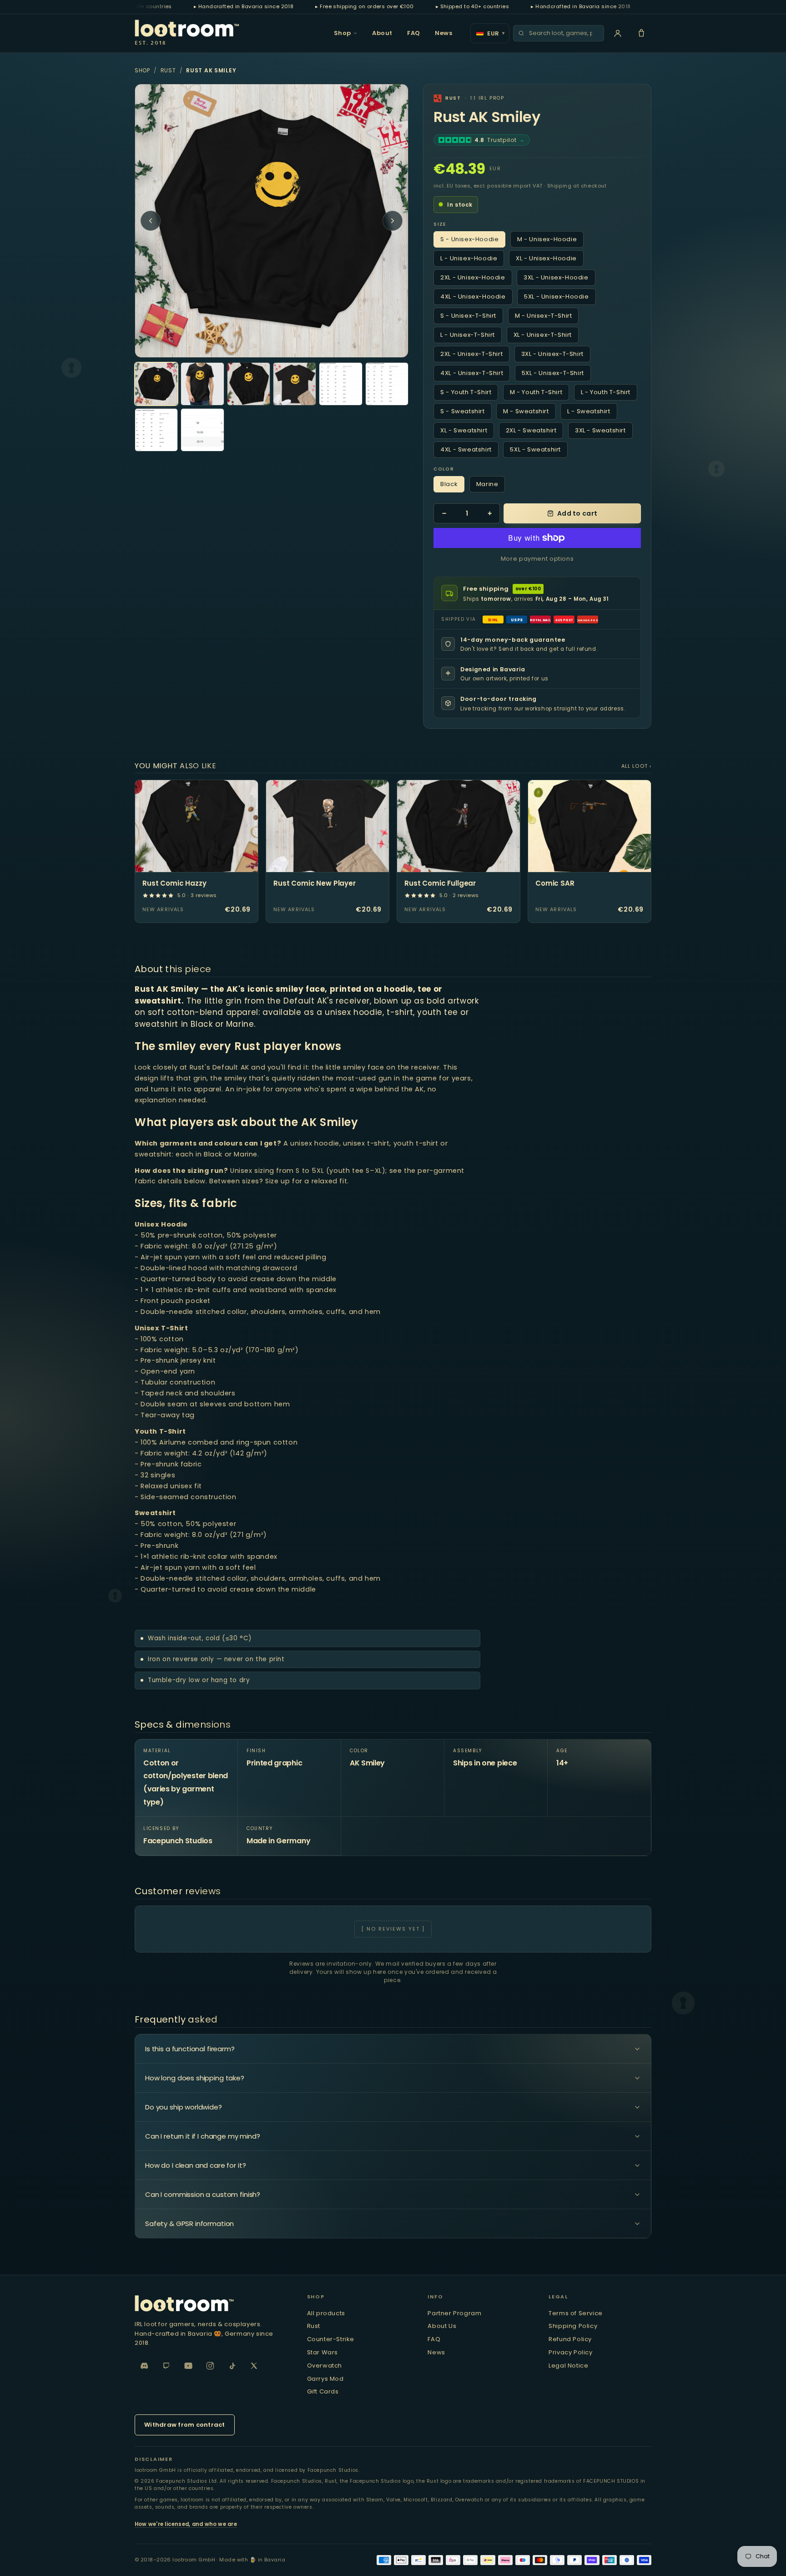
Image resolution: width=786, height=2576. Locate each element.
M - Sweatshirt (526, 411)
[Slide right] (393, 221)
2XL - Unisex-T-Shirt (471, 354)
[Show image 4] (295, 384)
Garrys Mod (325, 2379)
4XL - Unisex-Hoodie (473, 297)
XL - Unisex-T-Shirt (543, 335)
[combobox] (564, 33)
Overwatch (325, 2366)
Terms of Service (576, 2313)
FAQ (414, 33)
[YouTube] (188, 2366)
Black (449, 484)
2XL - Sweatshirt (531, 430)
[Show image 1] (156, 384)
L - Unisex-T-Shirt (468, 335)
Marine (487, 484)
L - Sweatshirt (589, 411)
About (382, 33)
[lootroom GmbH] (212, 2303)
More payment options (537, 559)
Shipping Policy (573, 2326)
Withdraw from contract (185, 2425)
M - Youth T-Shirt (536, 392)
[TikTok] (232, 2366)
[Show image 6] (387, 384)
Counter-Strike (331, 2339)
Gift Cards (323, 2391)
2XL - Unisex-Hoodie (473, 277)
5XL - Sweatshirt (535, 449)
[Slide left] (151, 221)
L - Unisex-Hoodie (469, 258)
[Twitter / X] (254, 2366)
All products (326, 2313)
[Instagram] (210, 2366)
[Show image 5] (340, 384)
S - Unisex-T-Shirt (468, 316)
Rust (168, 70)
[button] (641, 33)
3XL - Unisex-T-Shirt (552, 354)
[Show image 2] (202, 384)
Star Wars (322, 2352)
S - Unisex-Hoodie (469, 239)
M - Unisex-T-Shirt (544, 316)
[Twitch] (166, 2366)
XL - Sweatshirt (464, 430)
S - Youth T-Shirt (466, 392)
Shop (343, 33)
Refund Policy (570, 2339)
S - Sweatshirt (462, 411)
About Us (442, 2326)
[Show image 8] (202, 430)
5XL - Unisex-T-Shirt (553, 373)
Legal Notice (568, 2366)
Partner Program (454, 2313)
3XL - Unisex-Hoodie (556, 277)
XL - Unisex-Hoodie (546, 258)
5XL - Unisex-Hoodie (556, 297)
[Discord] (145, 2366)
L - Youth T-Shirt (606, 392)
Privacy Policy (570, 2352)
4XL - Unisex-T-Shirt (472, 373)
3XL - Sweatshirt (600, 430)
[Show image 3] (249, 384)
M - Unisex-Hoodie (547, 239)
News (443, 33)
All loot (635, 766)
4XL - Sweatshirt (466, 449)
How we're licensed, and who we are (186, 2524)
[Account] (618, 33)
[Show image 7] (156, 430)
